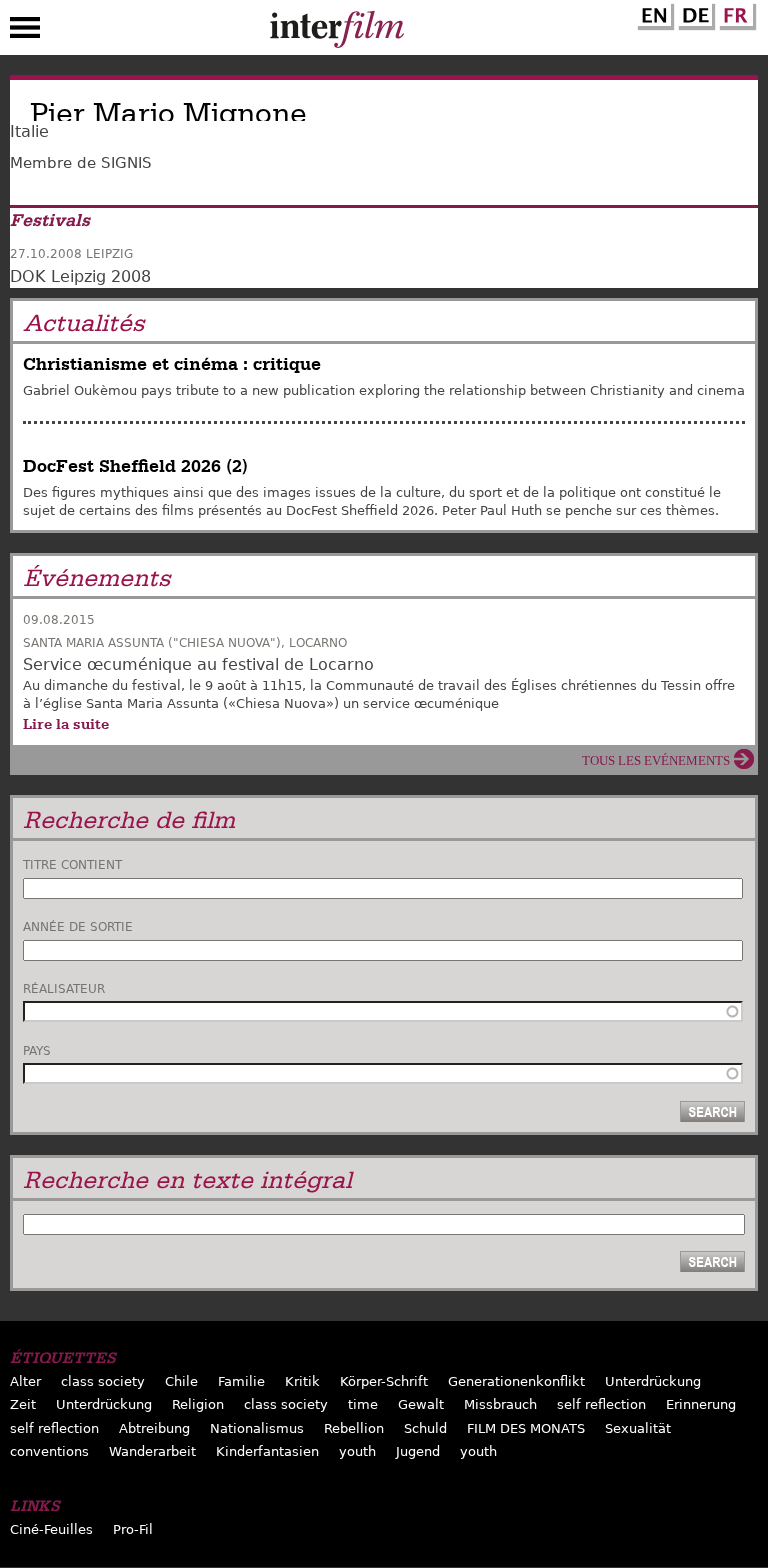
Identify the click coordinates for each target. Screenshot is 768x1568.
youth (357, 1451)
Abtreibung (154, 1428)
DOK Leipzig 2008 (80, 276)
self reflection (601, 1404)
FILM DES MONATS (526, 1428)
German (694, 13)
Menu (25, 32)
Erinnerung (701, 1404)
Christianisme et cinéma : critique (172, 364)
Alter (25, 1381)
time (363, 1404)
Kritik (302, 1381)
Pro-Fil (133, 1529)
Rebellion (354, 1428)
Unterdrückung (653, 1381)
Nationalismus (257, 1428)
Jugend (418, 1451)
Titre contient (72, 865)
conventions (49, 1451)
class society (103, 1381)
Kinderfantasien (267, 1451)
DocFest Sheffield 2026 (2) (135, 466)
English (653, 13)
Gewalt (421, 1404)
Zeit (23, 1404)
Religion (198, 1404)
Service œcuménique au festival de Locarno (198, 664)
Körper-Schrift (384, 1381)
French (735, 13)
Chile (181, 1381)
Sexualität (638, 1428)
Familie (241, 1381)
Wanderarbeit (152, 1451)
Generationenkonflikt (516, 1381)
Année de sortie (78, 927)
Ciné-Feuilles (51, 1529)
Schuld (425, 1428)
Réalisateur (64, 989)
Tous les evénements (656, 760)
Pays (37, 1051)
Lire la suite (66, 724)
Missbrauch (500, 1404)
